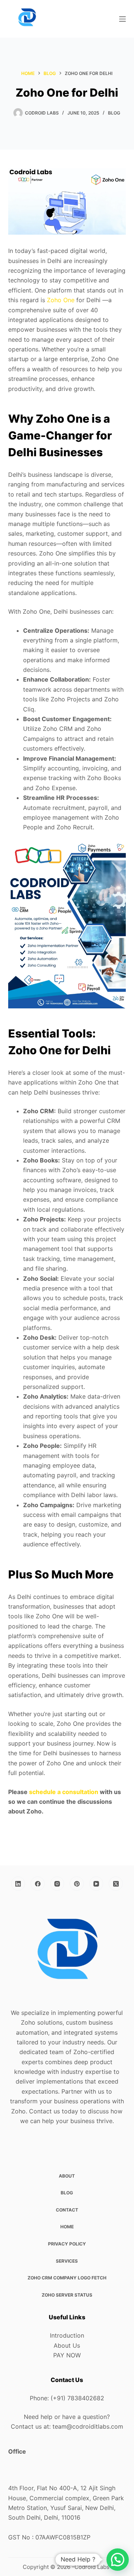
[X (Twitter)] (116, 1884)
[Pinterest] (77, 1884)
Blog (114, 113)
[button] (118, 2560)
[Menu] (122, 19)
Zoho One (61, 300)
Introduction (67, 2335)
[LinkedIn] (18, 1884)
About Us (67, 2345)
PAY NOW (67, 2355)
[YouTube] (96, 1884)
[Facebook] (38, 1884)
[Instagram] (57, 1884)
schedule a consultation (64, 1792)
